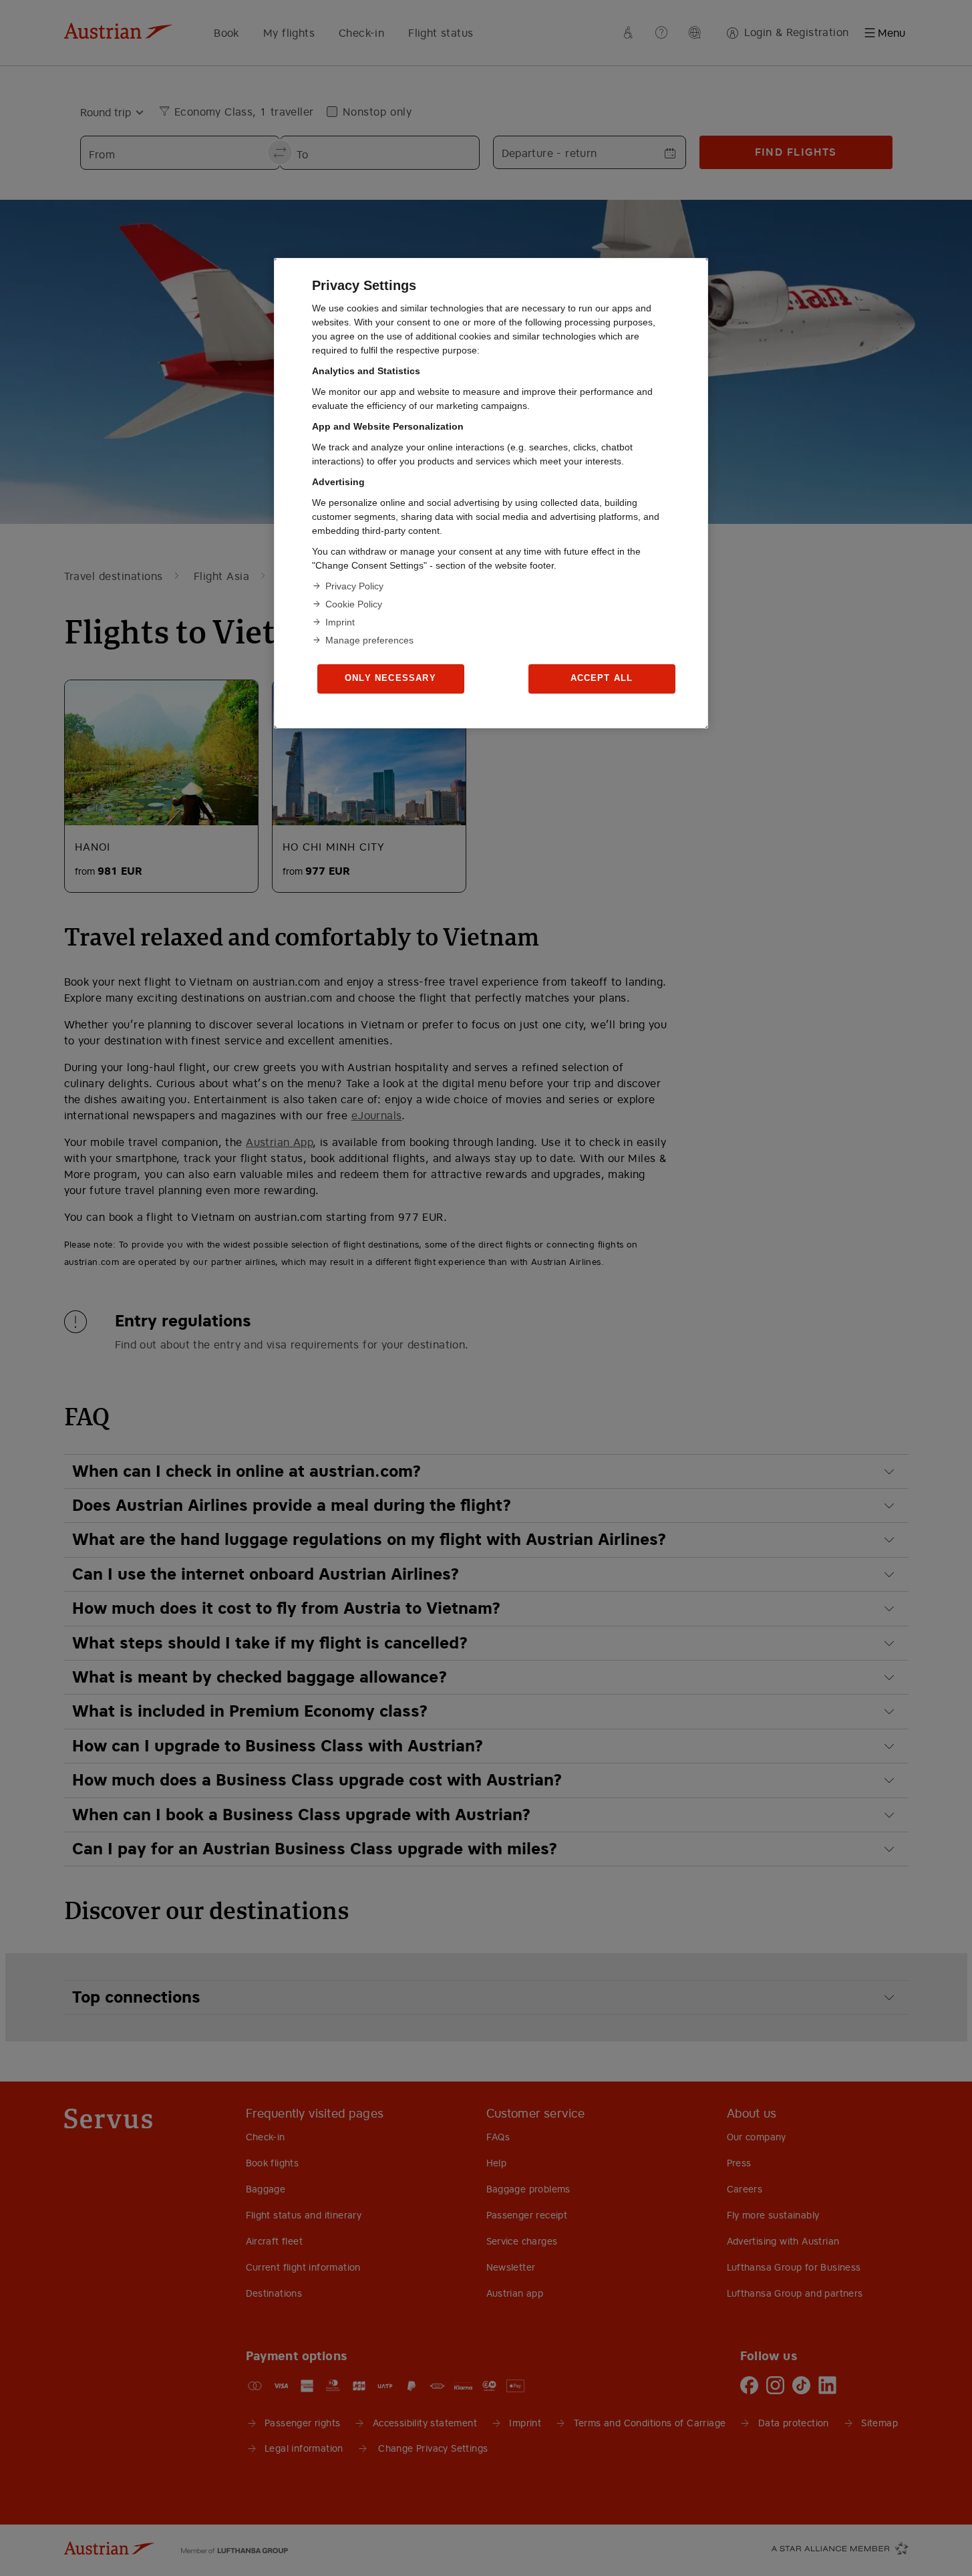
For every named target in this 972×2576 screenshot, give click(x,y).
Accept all (602, 678)
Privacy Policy (354, 586)
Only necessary (390, 678)
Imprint (340, 622)
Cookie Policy (354, 604)
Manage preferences (369, 640)
